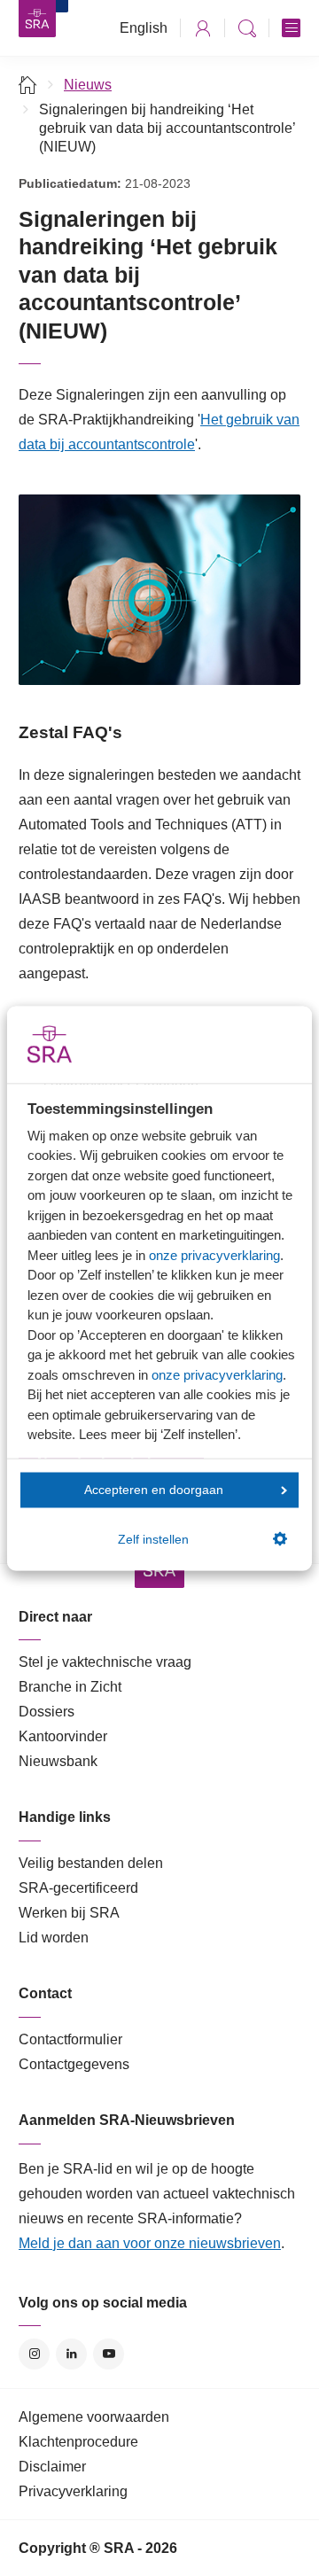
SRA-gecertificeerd (78, 1888)
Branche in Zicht (70, 1687)
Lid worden (54, 1938)
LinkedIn (71, 2354)
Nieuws (88, 85)
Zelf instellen (153, 1539)
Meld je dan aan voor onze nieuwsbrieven (150, 2243)
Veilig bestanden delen (91, 1863)
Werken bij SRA (69, 1913)
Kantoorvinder (63, 1736)
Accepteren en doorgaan (154, 1490)
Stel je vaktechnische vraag (105, 1662)
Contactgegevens (74, 2064)
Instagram (34, 2354)
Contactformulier (70, 2039)
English (144, 28)
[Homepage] (37, 19)
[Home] (28, 85)
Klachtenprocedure (78, 2442)
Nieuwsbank (58, 1761)
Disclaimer (52, 2467)
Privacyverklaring (73, 2491)
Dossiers (47, 1712)
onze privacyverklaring (214, 1254)
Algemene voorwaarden (94, 2417)
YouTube (109, 2354)
